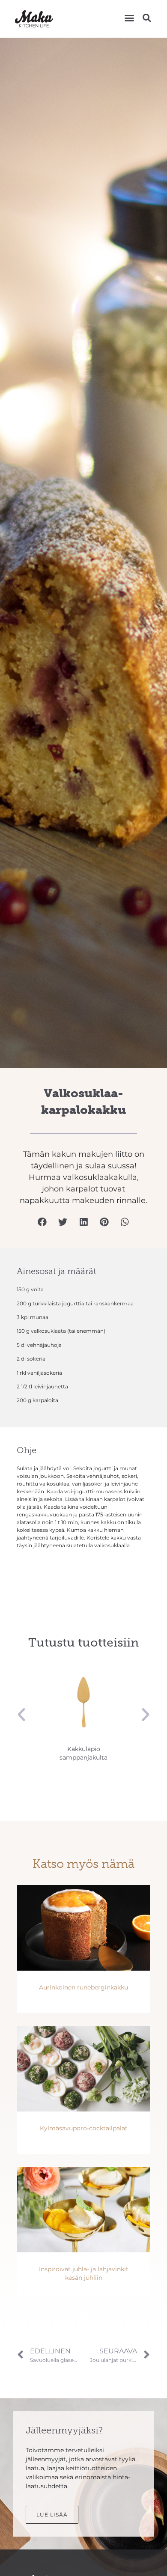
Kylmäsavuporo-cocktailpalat (84, 2128)
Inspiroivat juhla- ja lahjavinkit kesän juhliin (84, 2273)
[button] (129, 18)
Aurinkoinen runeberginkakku (83, 1987)
